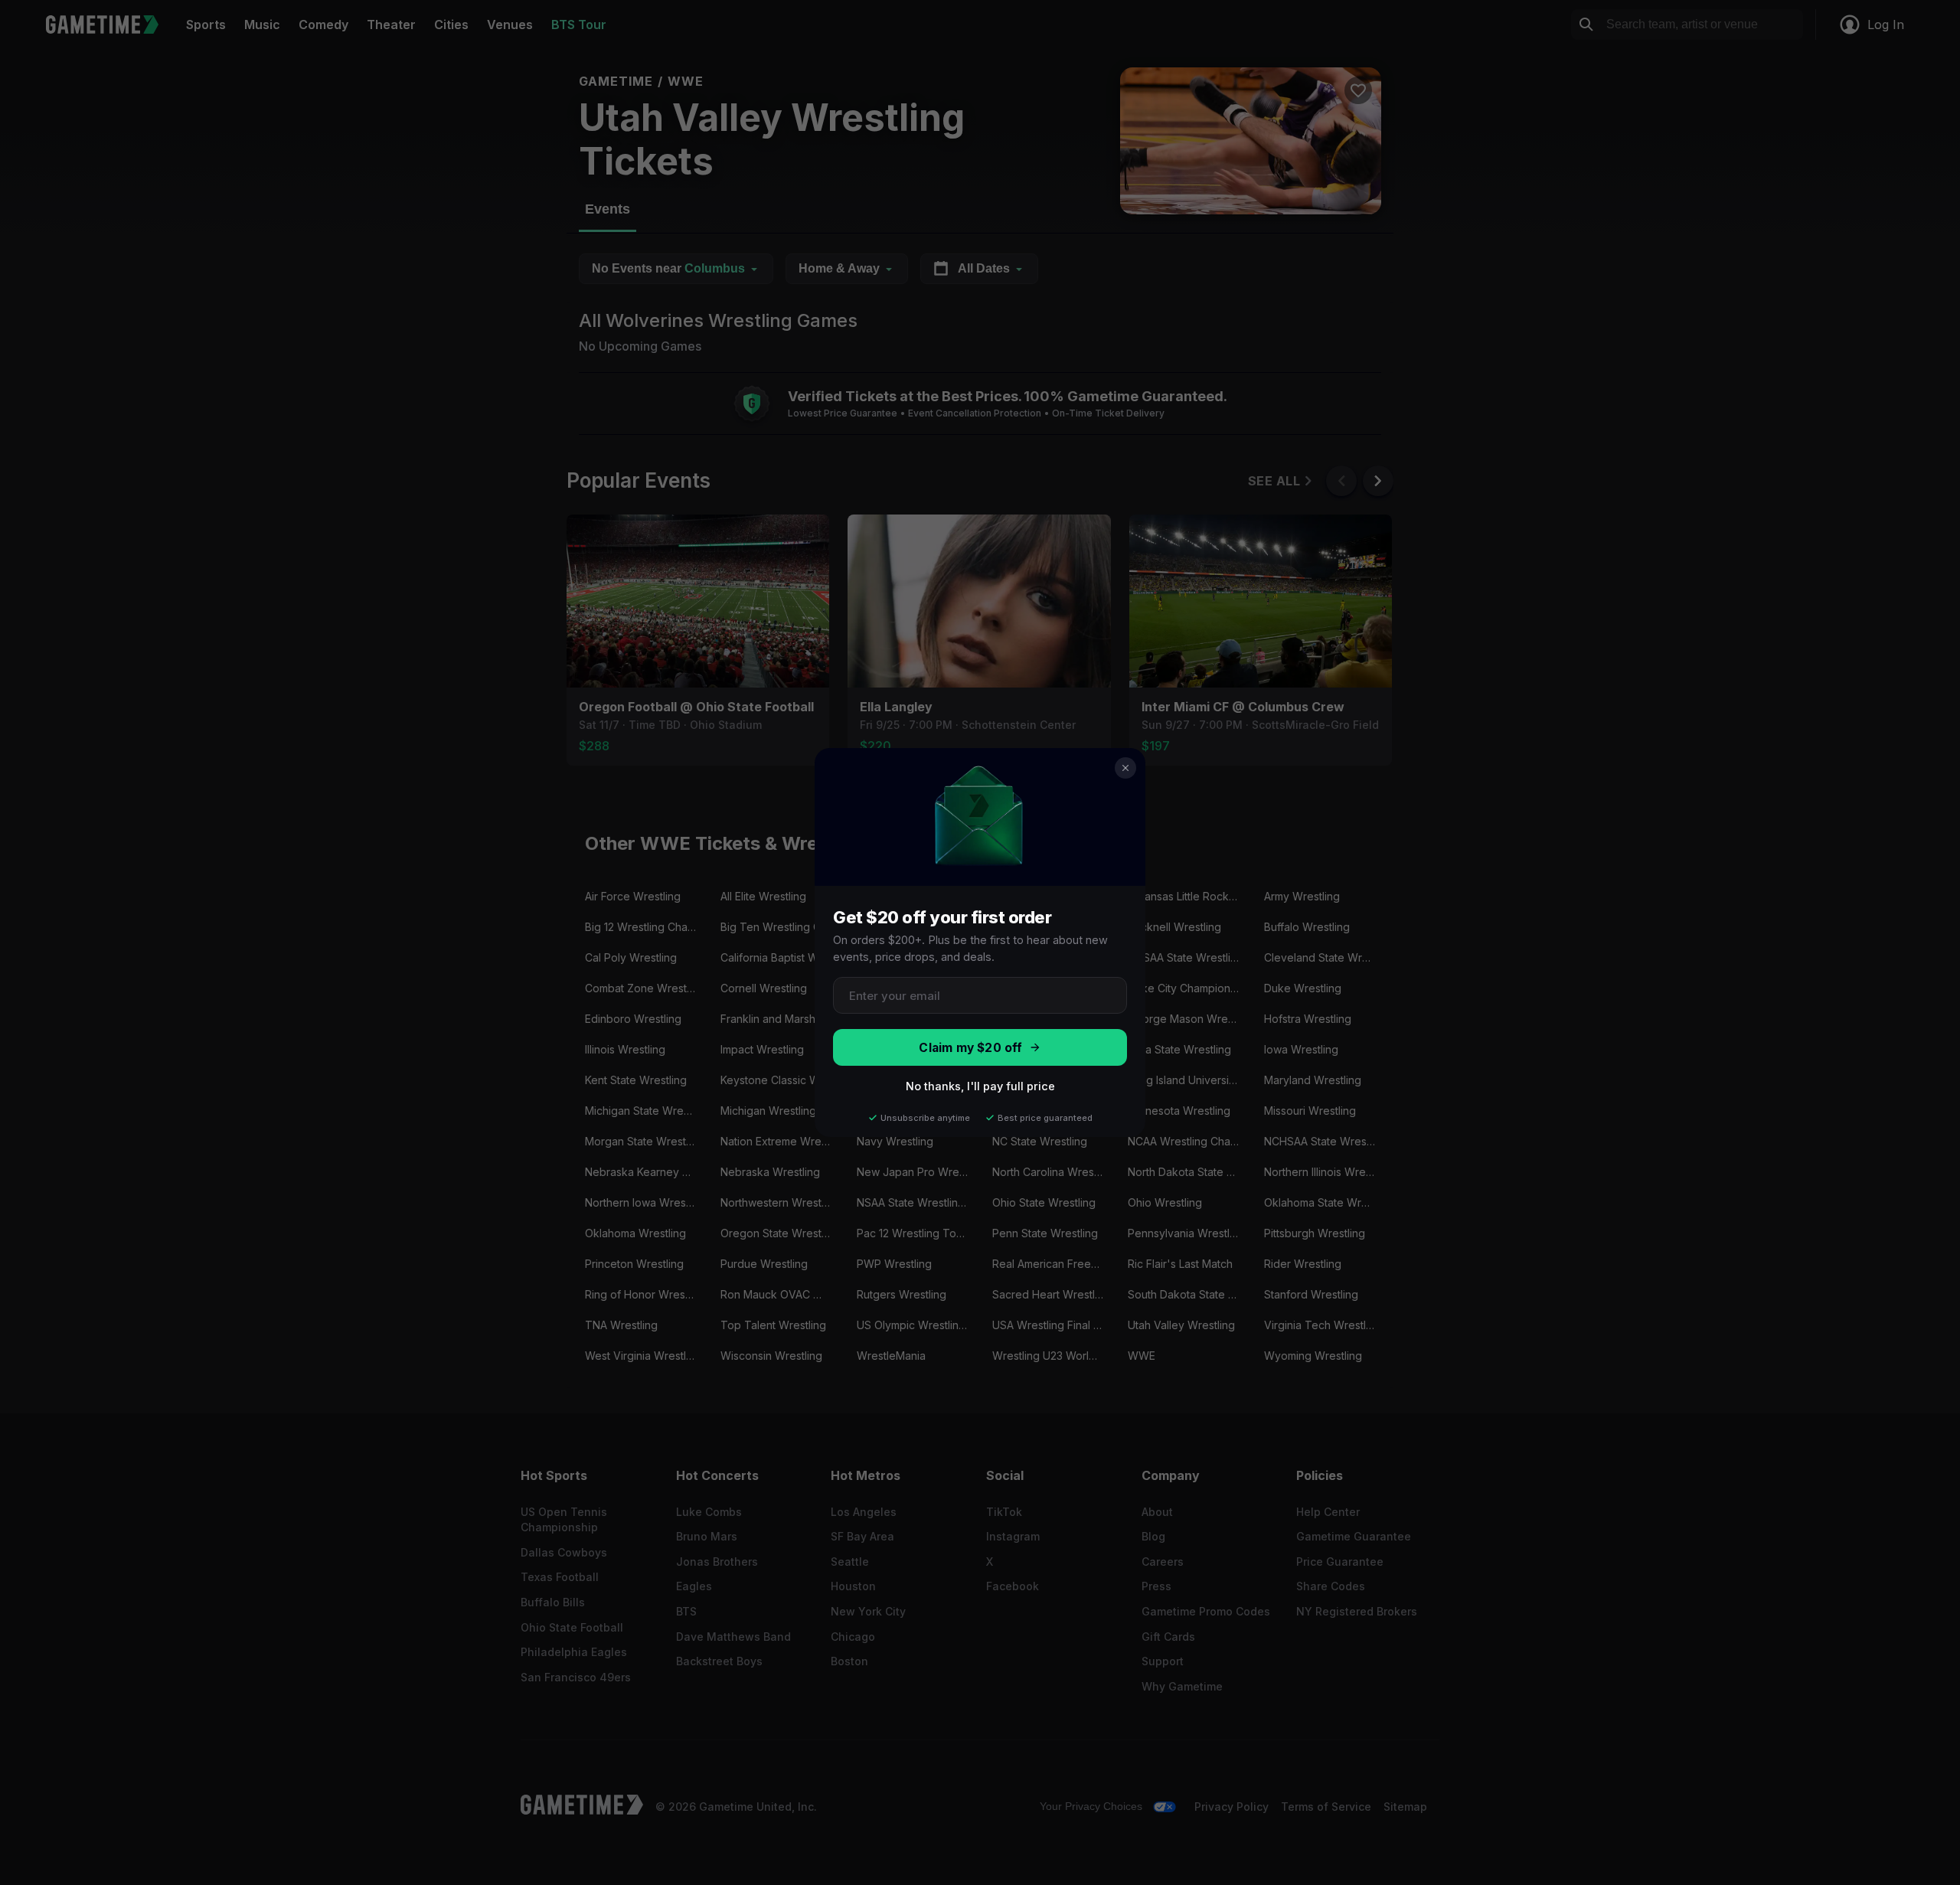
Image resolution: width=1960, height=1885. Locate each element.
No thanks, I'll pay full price (980, 1086)
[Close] (1125, 768)
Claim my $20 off (970, 1048)
